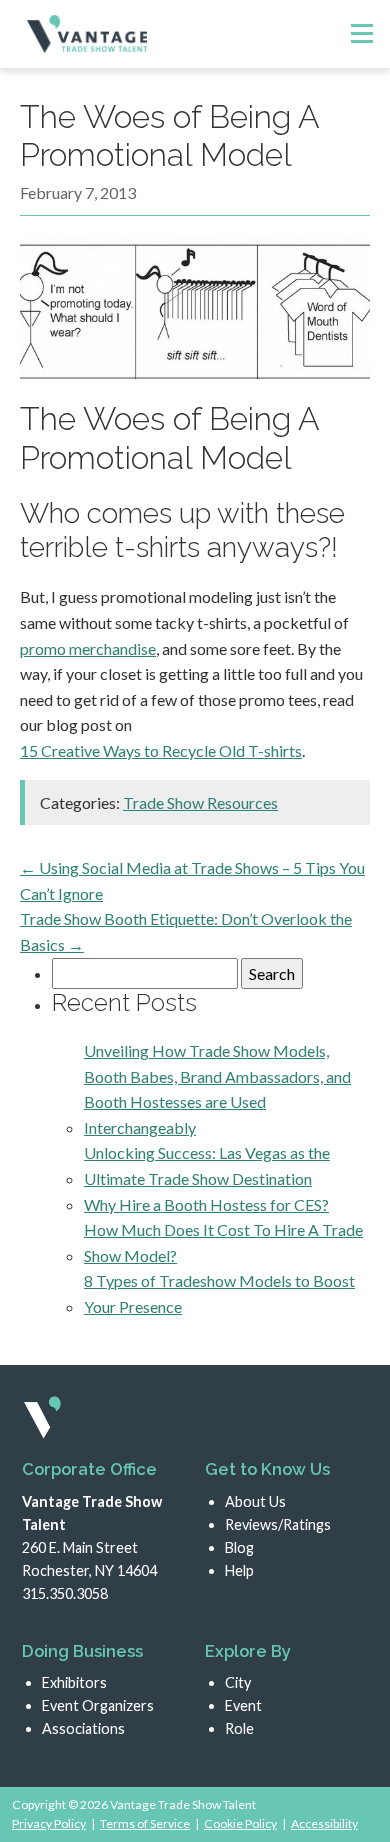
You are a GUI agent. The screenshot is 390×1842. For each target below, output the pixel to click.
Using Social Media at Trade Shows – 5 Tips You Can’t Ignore (192, 880)
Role (239, 1728)
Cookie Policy (240, 1823)
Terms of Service (145, 1823)
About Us (255, 1501)
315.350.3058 (65, 1593)
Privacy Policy (49, 1823)
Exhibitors (74, 1682)
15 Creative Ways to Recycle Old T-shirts (161, 750)
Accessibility (324, 1823)
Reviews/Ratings (278, 1524)
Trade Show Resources (200, 802)
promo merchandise (88, 648)
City (238, 1682)
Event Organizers (98, 1705)
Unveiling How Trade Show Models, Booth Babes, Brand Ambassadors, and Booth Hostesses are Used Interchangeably (217, 1089)
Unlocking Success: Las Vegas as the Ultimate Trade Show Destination (207, 1165)
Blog (239, 1547)
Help (239, 1570)
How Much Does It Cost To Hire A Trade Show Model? (223, 1242)
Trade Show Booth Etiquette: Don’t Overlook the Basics (186, 931)
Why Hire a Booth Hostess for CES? (206, 1204)
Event (243, 1705)
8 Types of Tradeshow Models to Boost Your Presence (219, 1293)
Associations (83, 1728)
